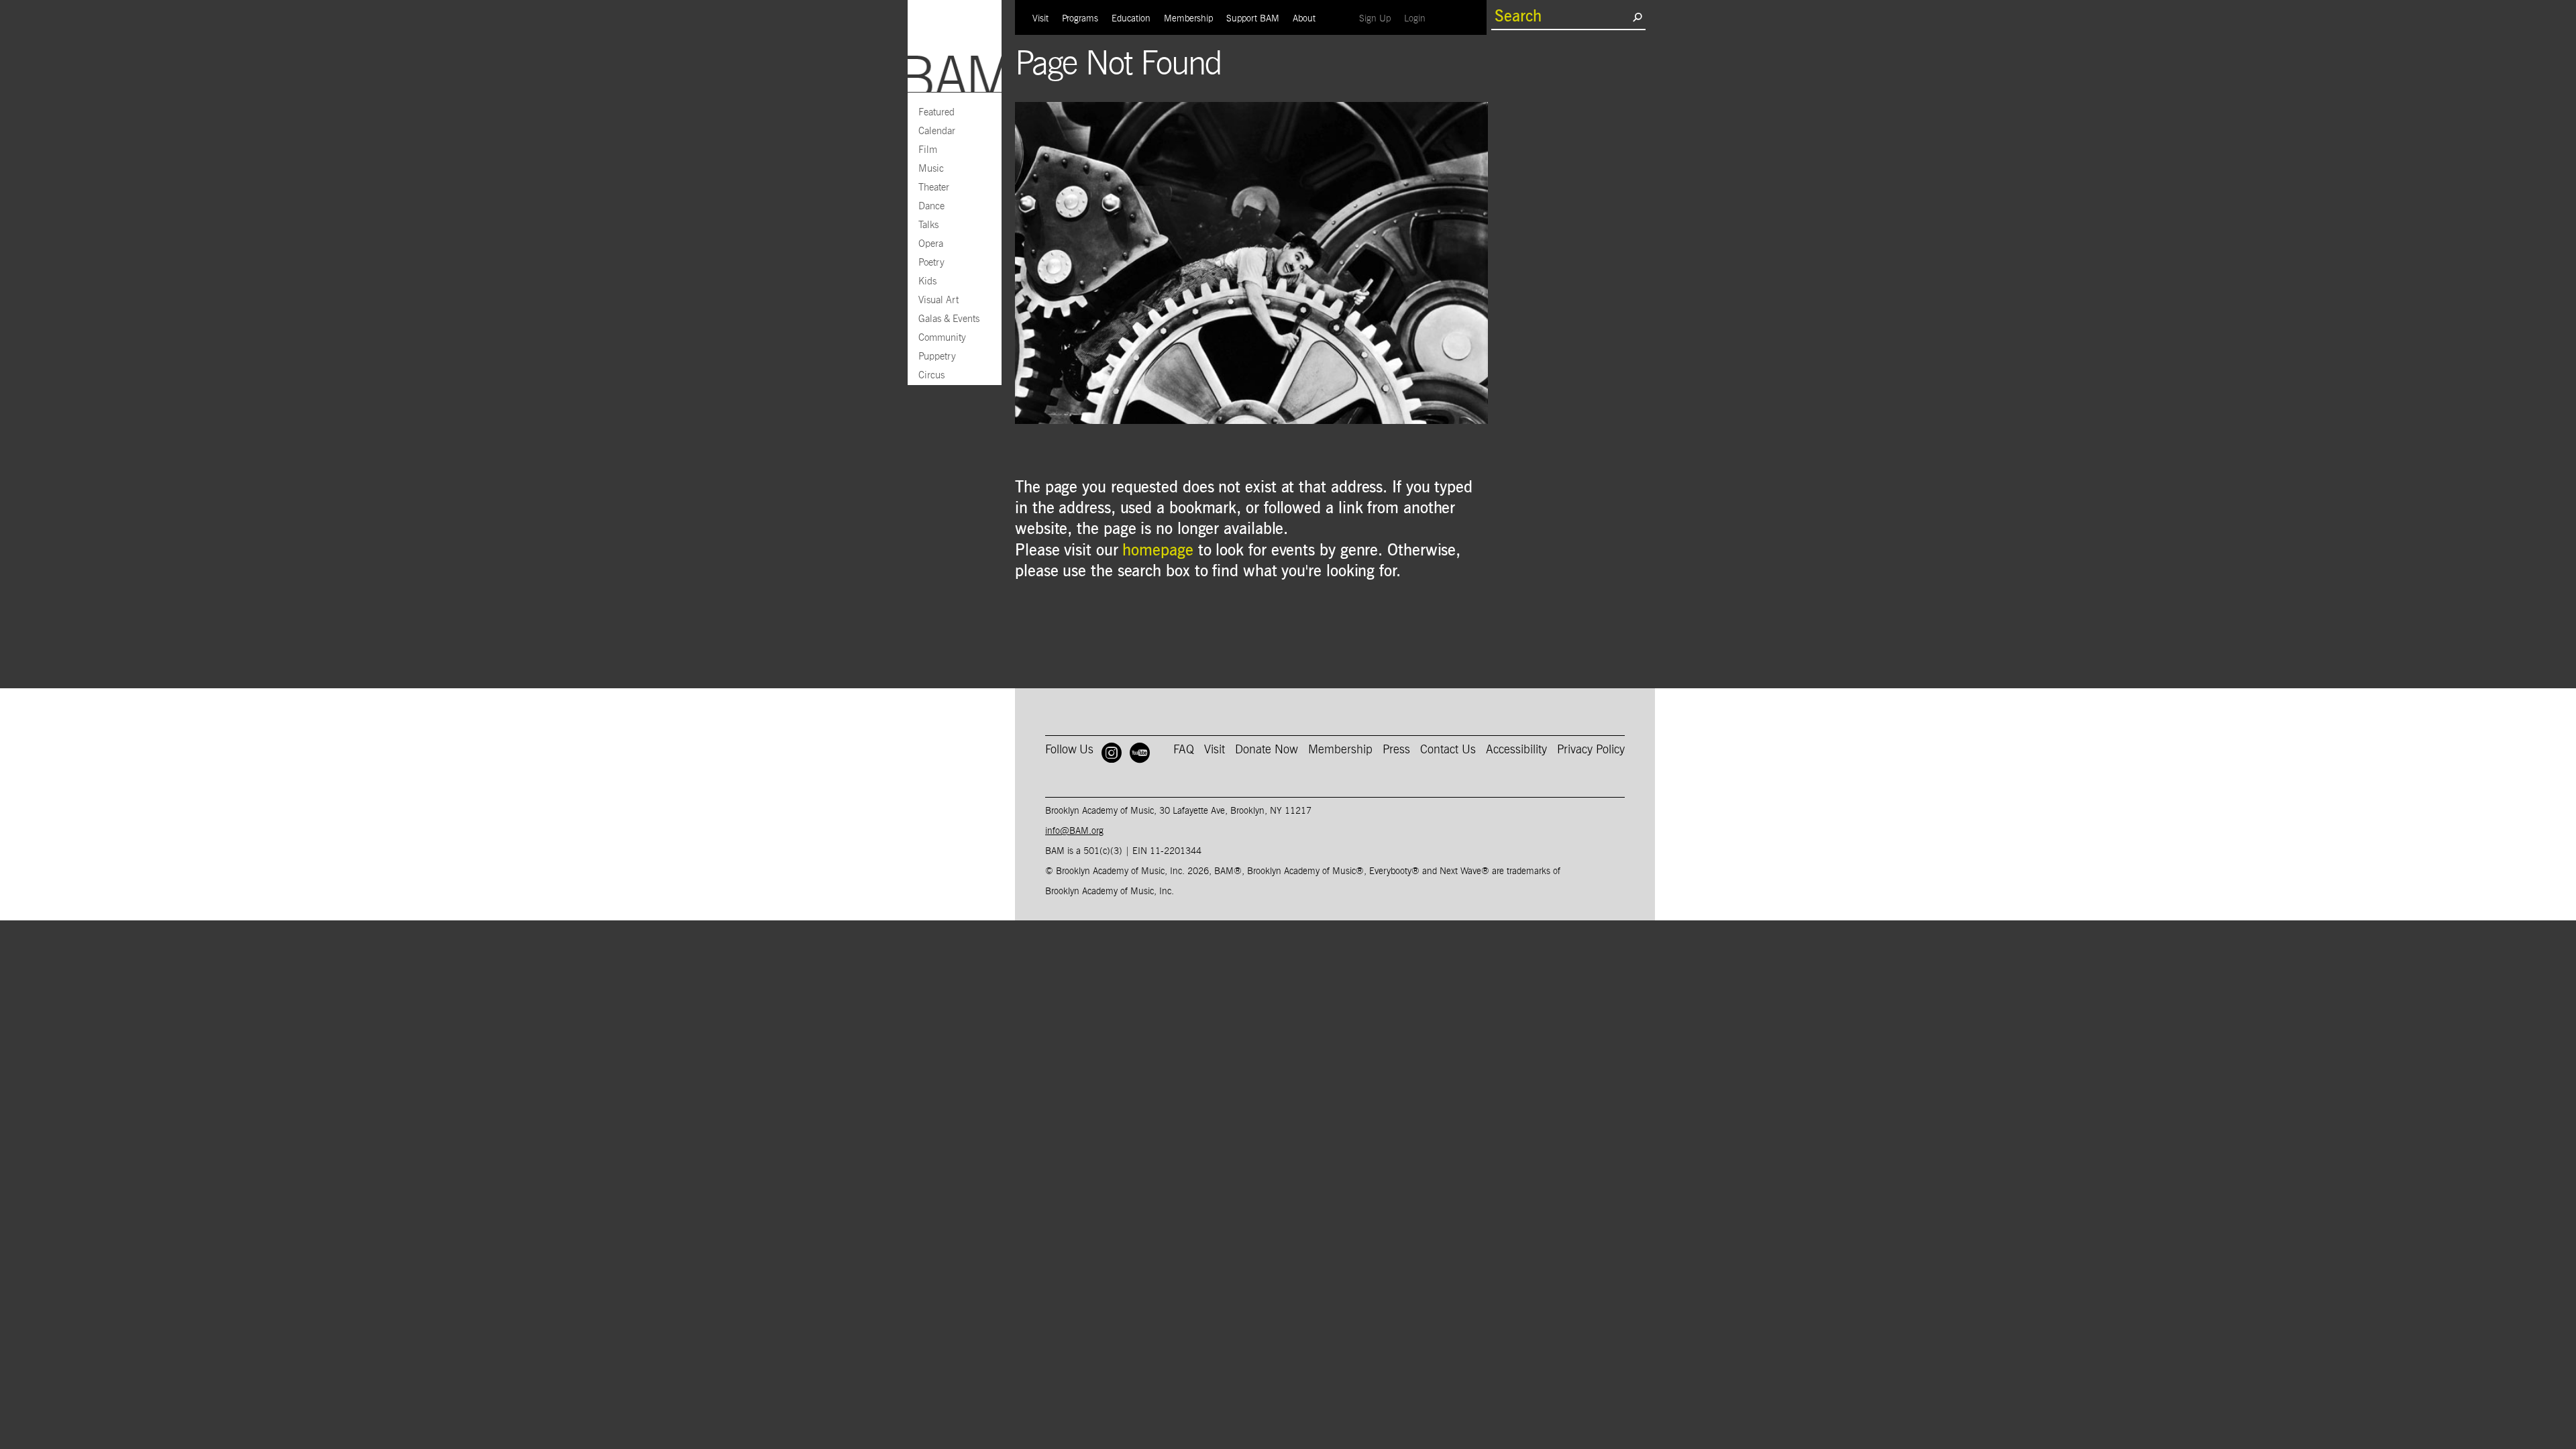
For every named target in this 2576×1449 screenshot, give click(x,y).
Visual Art (938, 300)
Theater (934, 187)
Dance (931, 206)
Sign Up (1378, 18)
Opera (931, 244)
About (1304, 19)
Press (1396, 750)
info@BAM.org (1074, 831)
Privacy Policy (1591, 750)
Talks (928, 225)
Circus (931, 375)
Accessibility (1516, 750)
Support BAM (1253, 19)
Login (1418, 18)
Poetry (931, 263)
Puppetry (937, 357)
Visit (1040, 19)
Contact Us (1448, 750)
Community (942, 338)
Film (928, 150)
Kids (927, 281)
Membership (1188, 19)
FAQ (1184, 750)
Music (931, 169)
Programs (1080, 19)
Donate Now (1267, 750)
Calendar (937, 131)
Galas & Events (949, 319)
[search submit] (1637, 17)
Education (1131, 19)
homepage (1158, 551)
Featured (936, 112)
